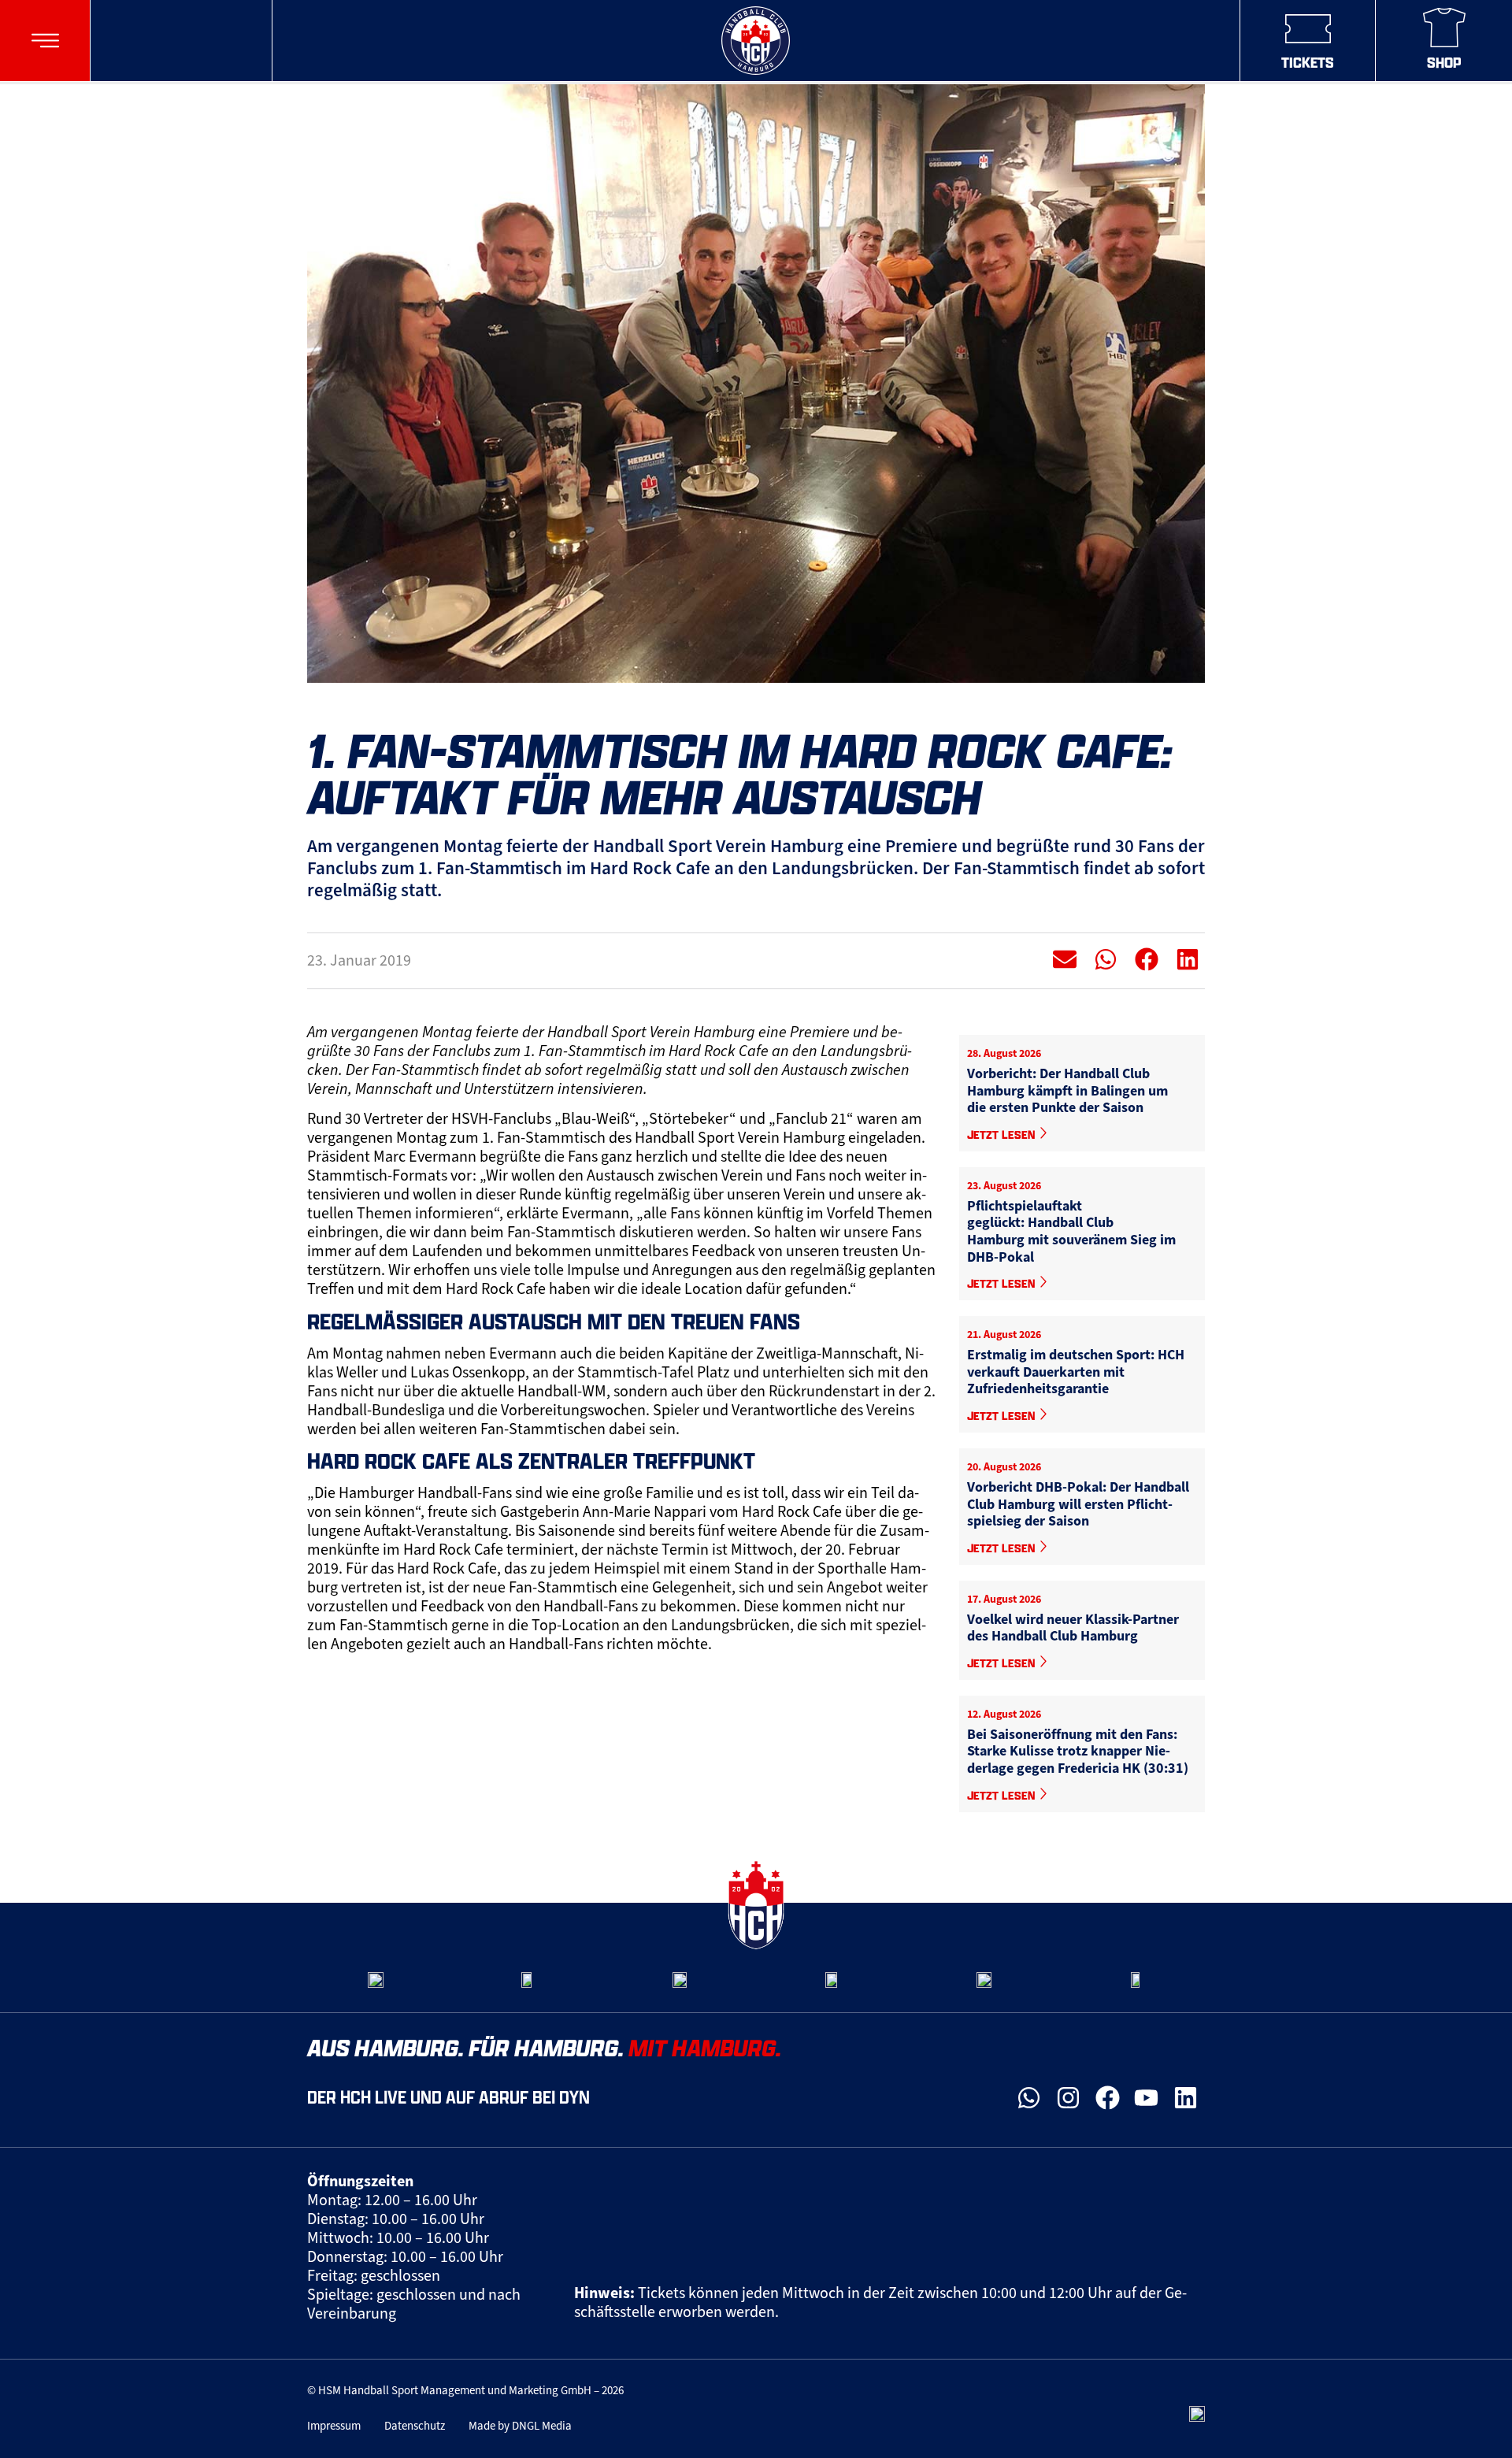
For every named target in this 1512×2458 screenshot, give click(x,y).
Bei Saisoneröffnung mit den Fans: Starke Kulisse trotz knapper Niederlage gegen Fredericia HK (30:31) (1078, 1751)
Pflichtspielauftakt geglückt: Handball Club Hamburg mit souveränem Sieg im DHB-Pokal (1071, 1231)
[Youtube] (1147, 2098)
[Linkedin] (1185, 2098)
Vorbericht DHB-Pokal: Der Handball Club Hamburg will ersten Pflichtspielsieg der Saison (1078, 1504)
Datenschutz (415, 2426)
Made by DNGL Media (520, 2426)
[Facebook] (1107, 2098)
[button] (45, 41)
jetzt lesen (1002, 1134)
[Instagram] (1069, 2098)
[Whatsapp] (1029, 2098)
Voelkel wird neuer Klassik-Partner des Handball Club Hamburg (1073, 1628)
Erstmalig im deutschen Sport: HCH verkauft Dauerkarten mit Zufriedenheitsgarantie (1076, 1372)
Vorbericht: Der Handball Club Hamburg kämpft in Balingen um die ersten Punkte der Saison (1067, 1090)
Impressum (334, 2426)
